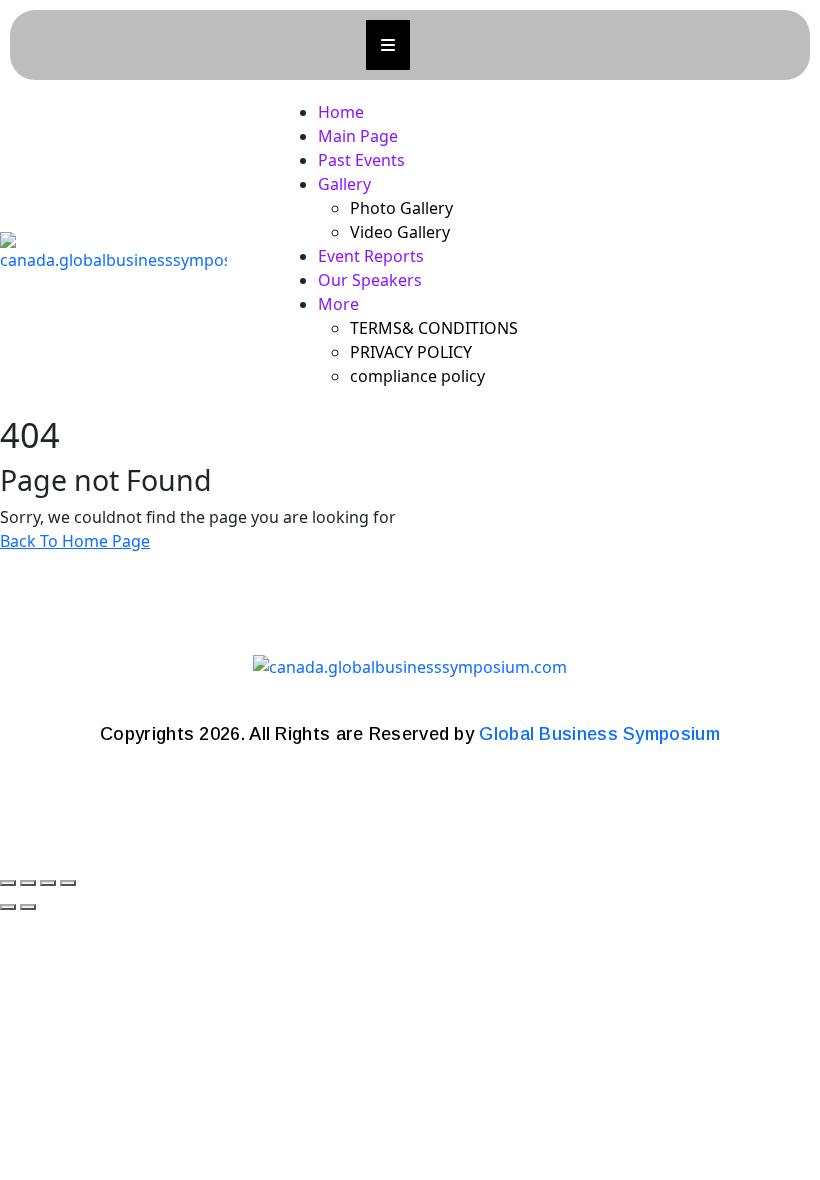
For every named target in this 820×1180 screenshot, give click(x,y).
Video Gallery (400, 232)
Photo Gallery (401, 208)
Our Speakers (370, 280)
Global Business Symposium (599, 734)
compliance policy (417, 376)
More (338, 304)
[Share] (48, 883)
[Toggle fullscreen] (28, 883)
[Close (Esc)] (68, 883)
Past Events (361, 160)
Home (341, 112)
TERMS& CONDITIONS (434, 328)
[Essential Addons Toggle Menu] (388, 45)
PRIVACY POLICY (411, 352)
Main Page (358, 136)
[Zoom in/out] (8, 883)
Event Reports (371, 256)
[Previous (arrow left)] (8, 907)
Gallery (344, 184)
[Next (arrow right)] (28, 907)
